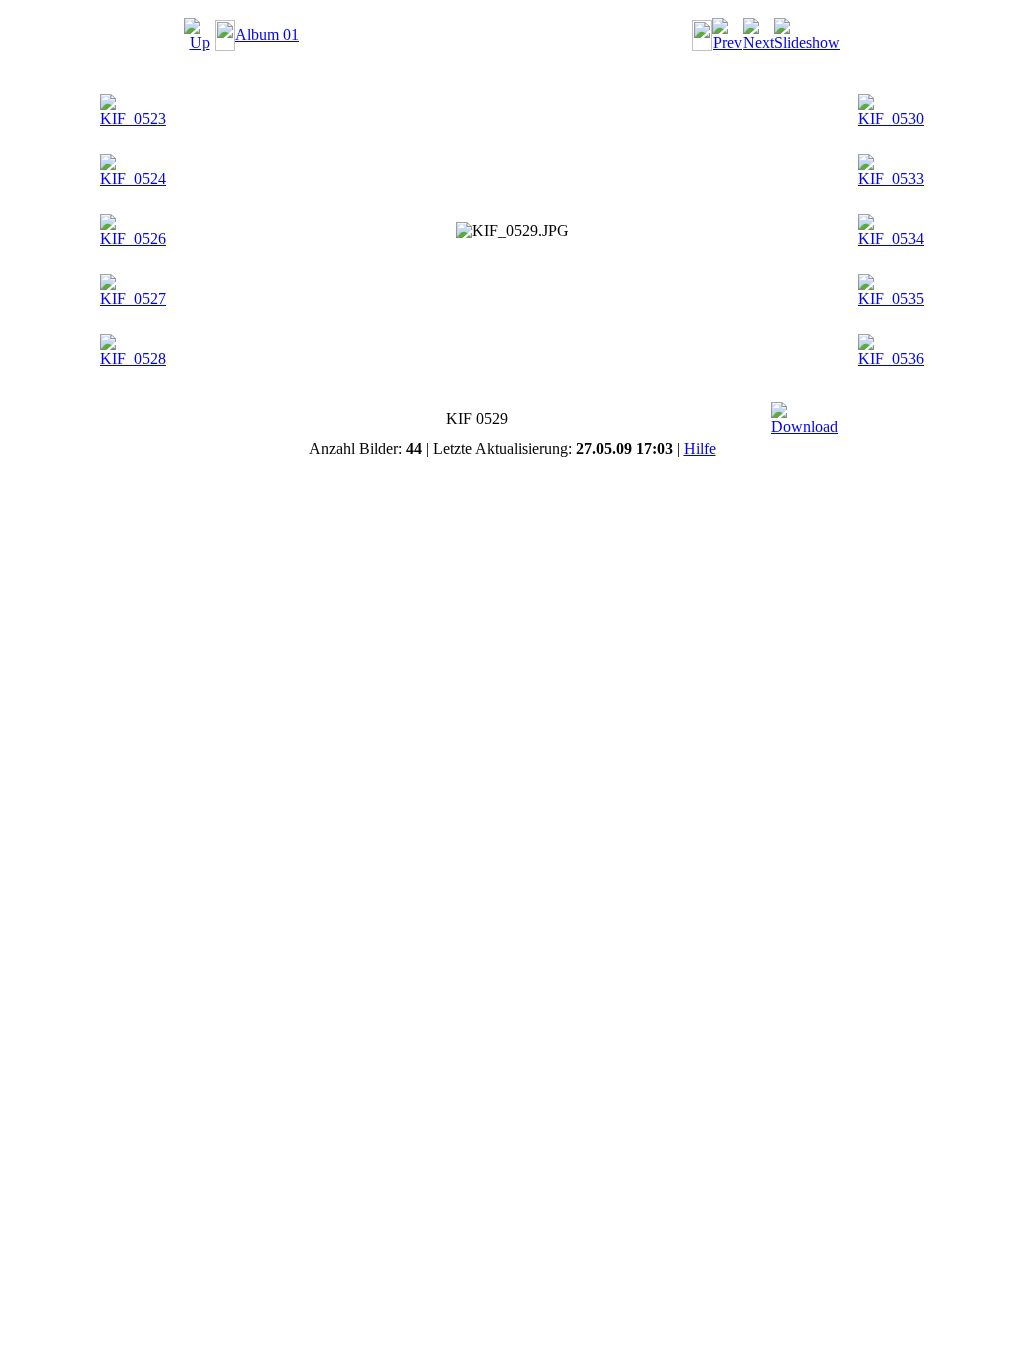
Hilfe (700, 448)
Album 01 (267, 34)
